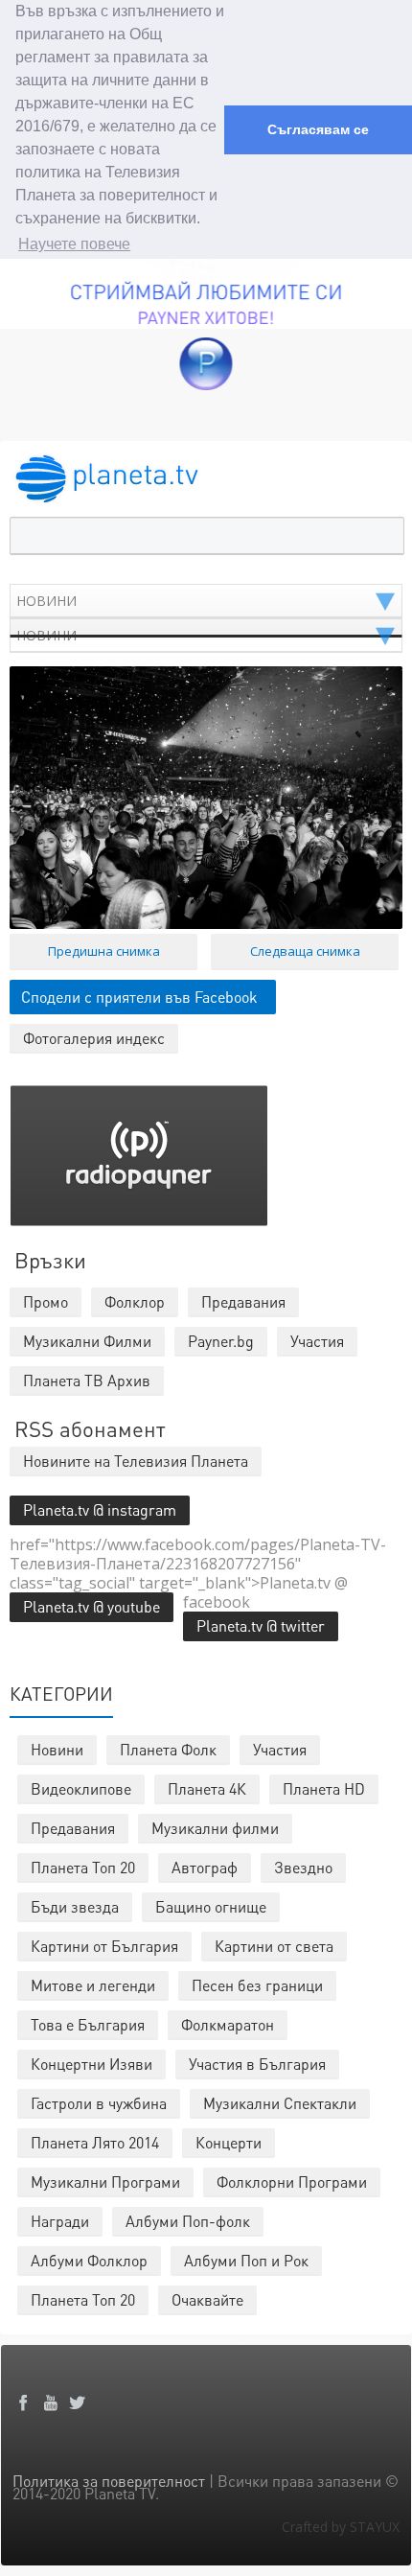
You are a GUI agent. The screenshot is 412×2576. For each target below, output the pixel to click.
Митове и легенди (93, 1985)
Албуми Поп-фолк (188, 2221)
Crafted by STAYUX (341, 2527)
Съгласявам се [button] (318, 129)
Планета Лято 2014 (95, 2142)
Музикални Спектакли (280, 2103)
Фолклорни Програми (292, 2181)
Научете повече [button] (74, 244)
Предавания (73, 1828)
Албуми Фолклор (89, 2260)
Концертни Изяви (92, 2064)
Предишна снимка (104, 951)
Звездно (303, 1867)
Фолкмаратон (228, 2024)
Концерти (229, 2142)
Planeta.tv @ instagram (100, 1509)
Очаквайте (207, 2299)
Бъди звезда (75, 1906)
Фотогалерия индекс (94, 1038)
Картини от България (104, 1946)
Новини (57, 1749)
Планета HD (324, 1788)
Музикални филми (215, 1828)
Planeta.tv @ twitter (261, 1625)
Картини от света (274, 1946)
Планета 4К (207, 1788)
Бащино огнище (211, 1906)
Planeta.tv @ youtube (92, 1606)
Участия (280, 1749)
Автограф (205, 1867)
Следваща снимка (305, 951)
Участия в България (257, 2064)
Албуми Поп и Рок (246, 2260)
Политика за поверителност (109, 2481)
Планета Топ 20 (83, 1867)
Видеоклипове (81, 1788)
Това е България (88, 2024)
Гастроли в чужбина (99, 2103)
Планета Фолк (168, 1749)
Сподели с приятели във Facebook (139, 997)
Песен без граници (257, 1985)
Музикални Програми (105, 2181)
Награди (60, 2221)
